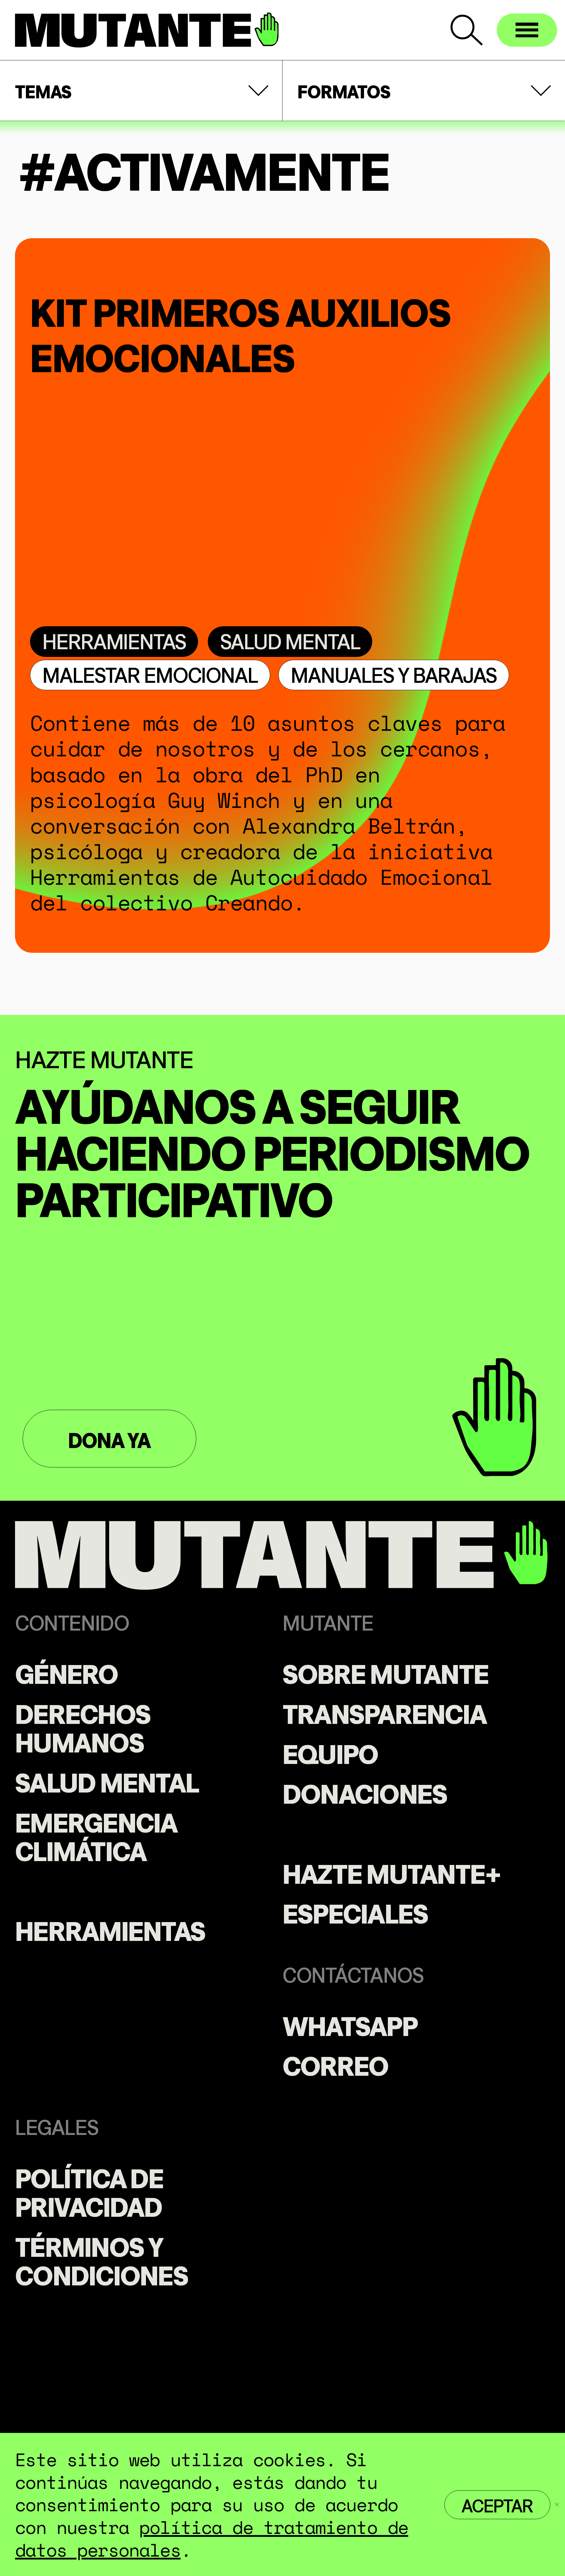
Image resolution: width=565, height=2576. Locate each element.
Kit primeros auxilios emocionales (240, 330)
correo (335, 2064)
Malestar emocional (150, 674)
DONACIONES (365, 1792)
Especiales (355, 1911)
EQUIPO (330, 1752)
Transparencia (384, 1712)
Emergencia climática (96, 1835)
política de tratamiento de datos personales (212, 2538)
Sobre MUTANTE (385, 1672)
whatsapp (350, 2024)
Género (66, 1672)
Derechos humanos (83, 1726)
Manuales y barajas (394, 674)
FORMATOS (344, 90)
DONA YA (109, 1439)
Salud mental (290, 640)
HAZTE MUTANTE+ (392, 1872)
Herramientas (114, 640)
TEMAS (43, 90)
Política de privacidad (89, 2190)
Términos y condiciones (102, 2259)
